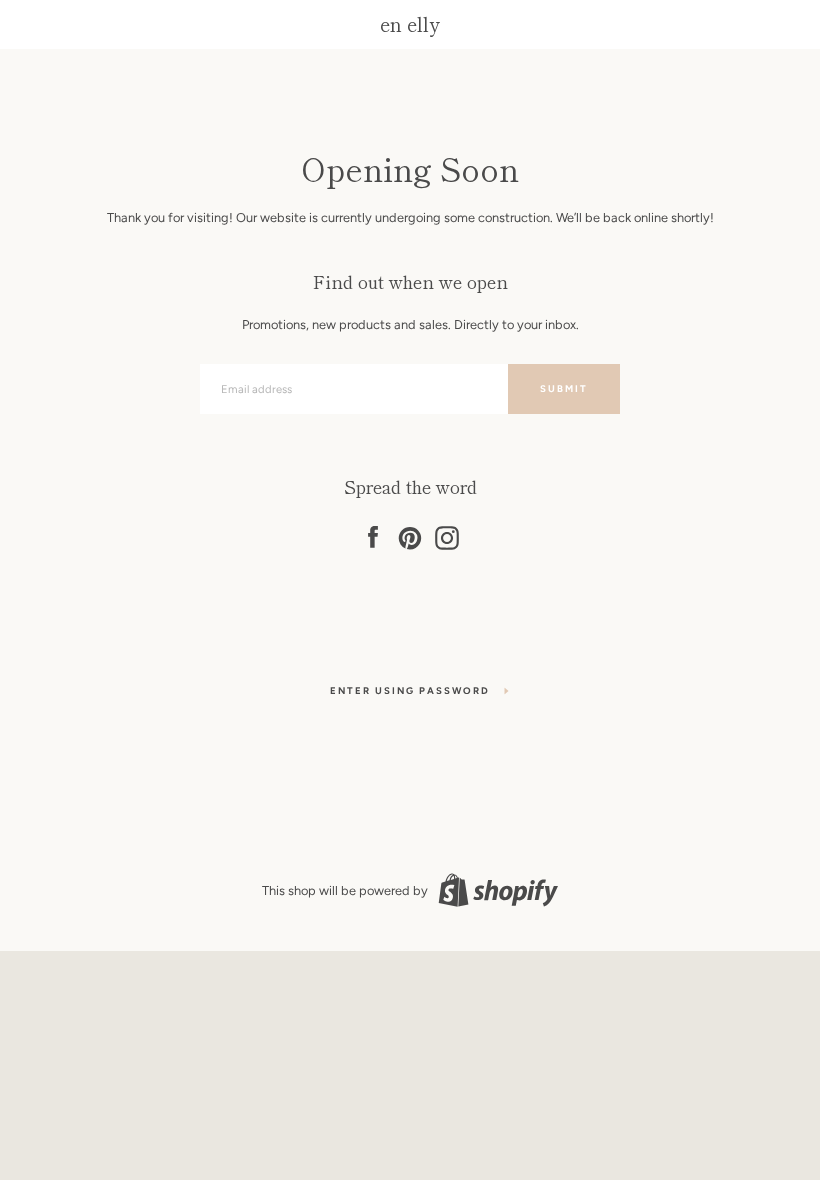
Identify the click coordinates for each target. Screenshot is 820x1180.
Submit (564, 388)
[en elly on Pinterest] (410, 534)
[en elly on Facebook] (373, 534)
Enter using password (410, 690)
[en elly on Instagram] (447, 534)
